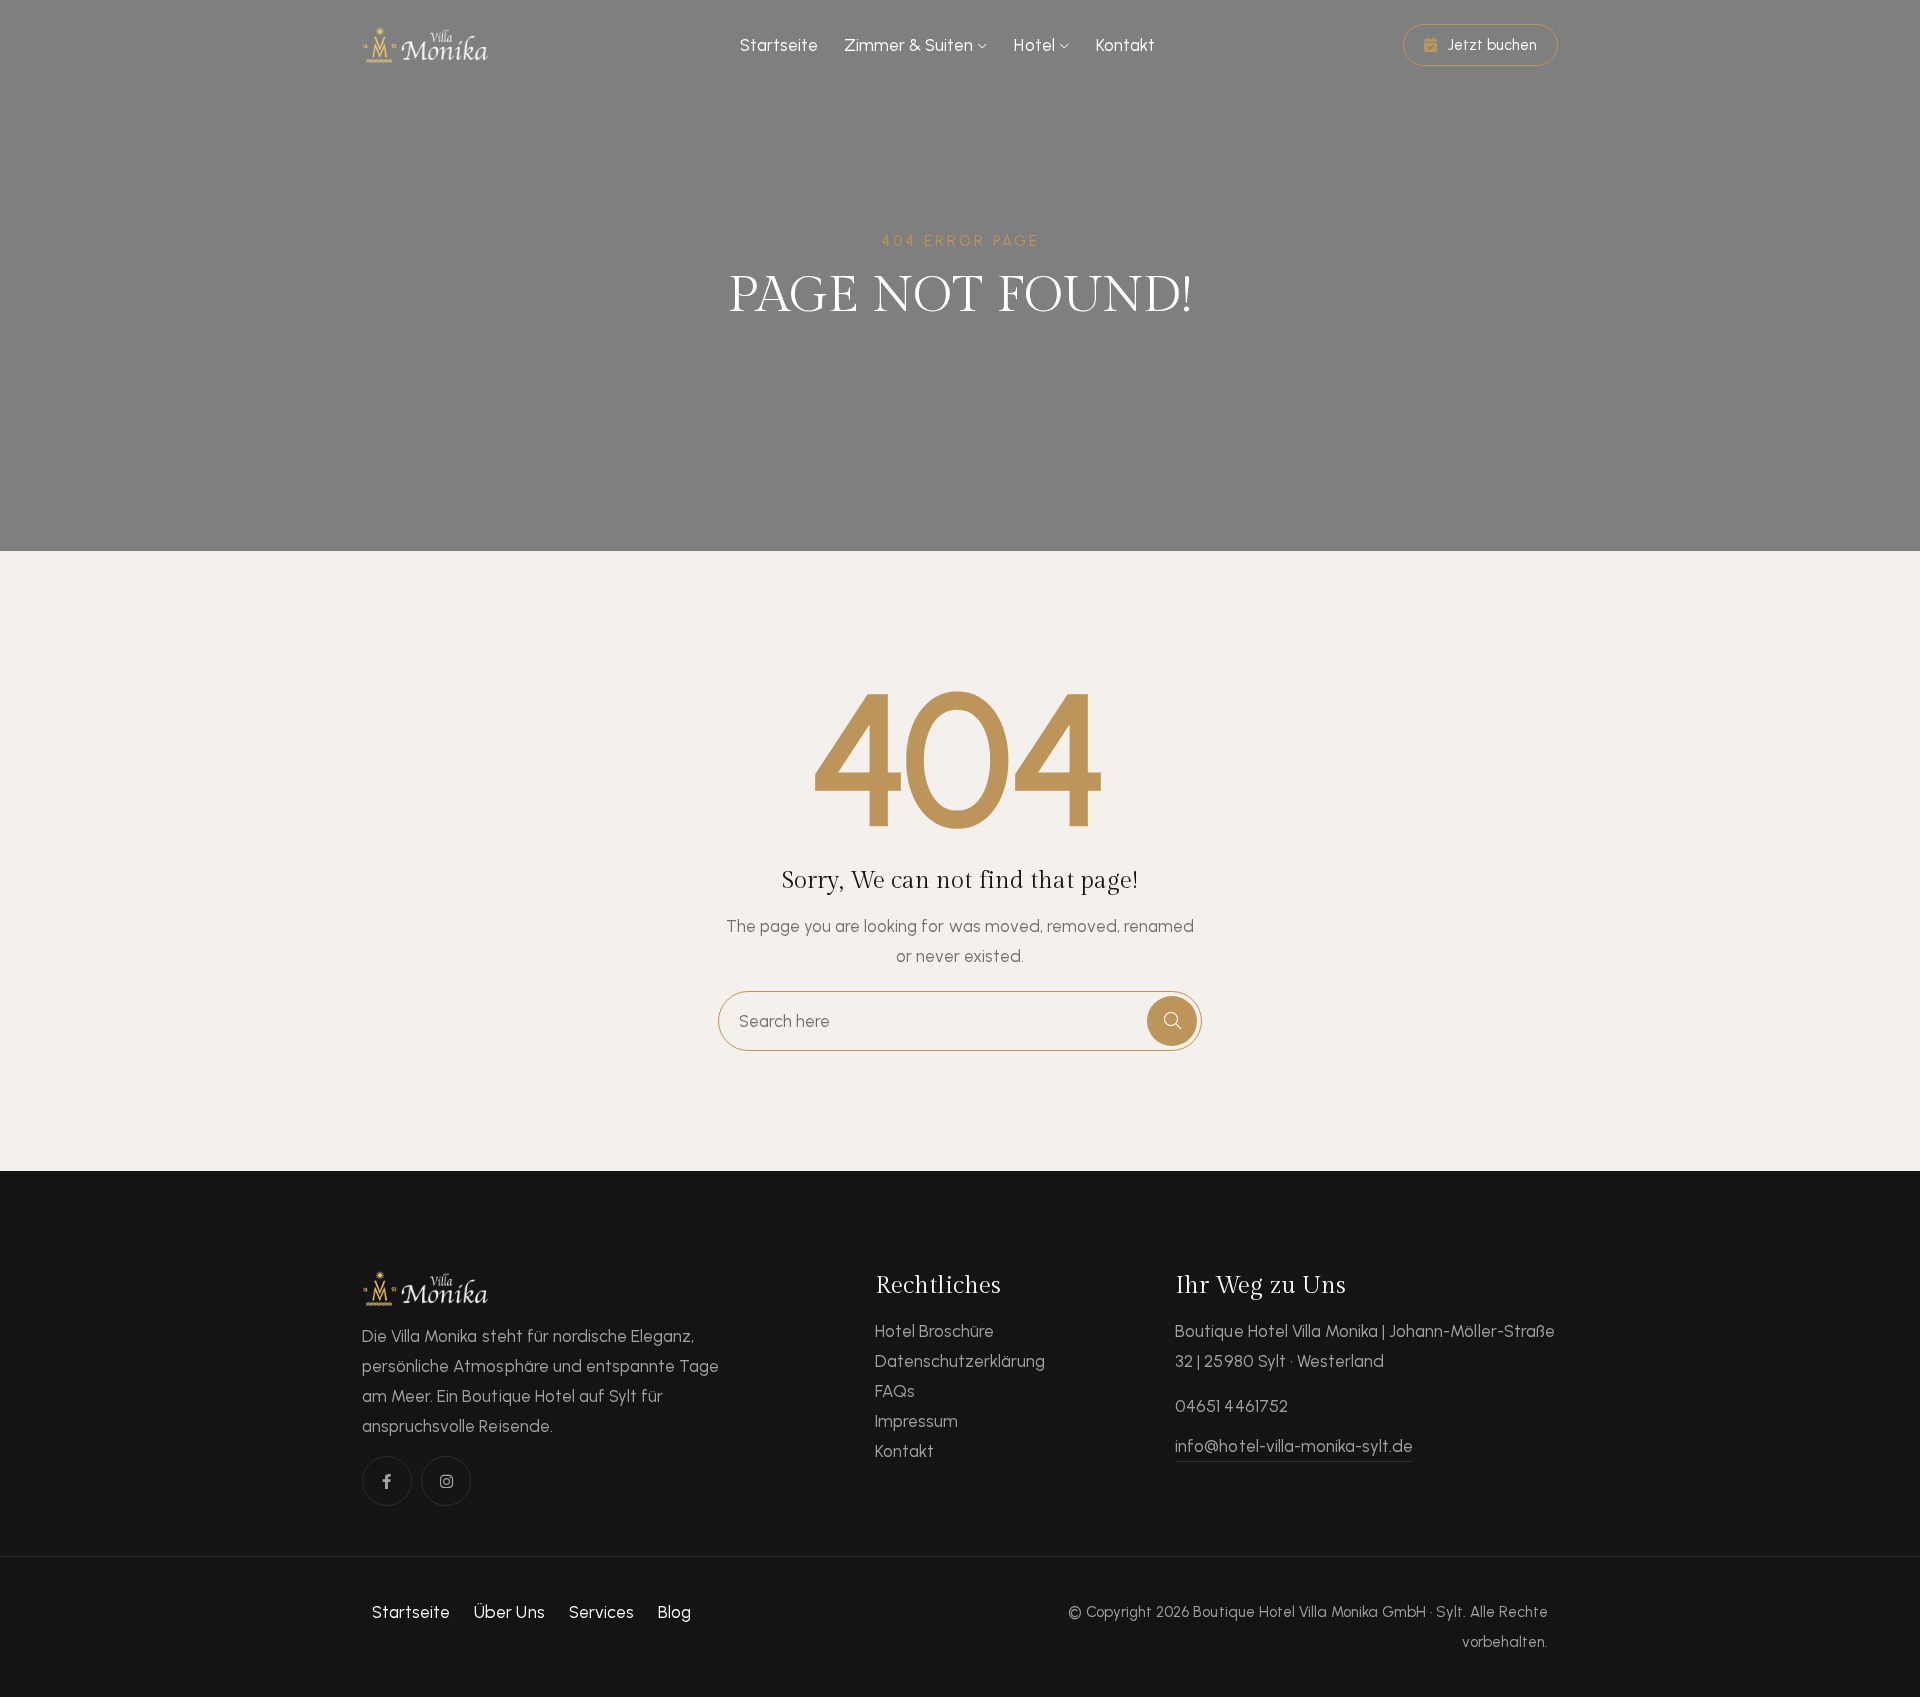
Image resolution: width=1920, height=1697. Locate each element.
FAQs (895, 1391)
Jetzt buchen (1490, 45)
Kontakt (1125, 45)
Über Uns (509, 1612)
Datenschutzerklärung (960, 1361)
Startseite (779, 45)
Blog (674, 1612)
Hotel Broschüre (934, 1331)
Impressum (916, 1421)
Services (601, 1612)
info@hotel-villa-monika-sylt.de (1294, 1446)
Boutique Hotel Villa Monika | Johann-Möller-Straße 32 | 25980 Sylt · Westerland (1365, 1346)
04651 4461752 (1231, 1406)
